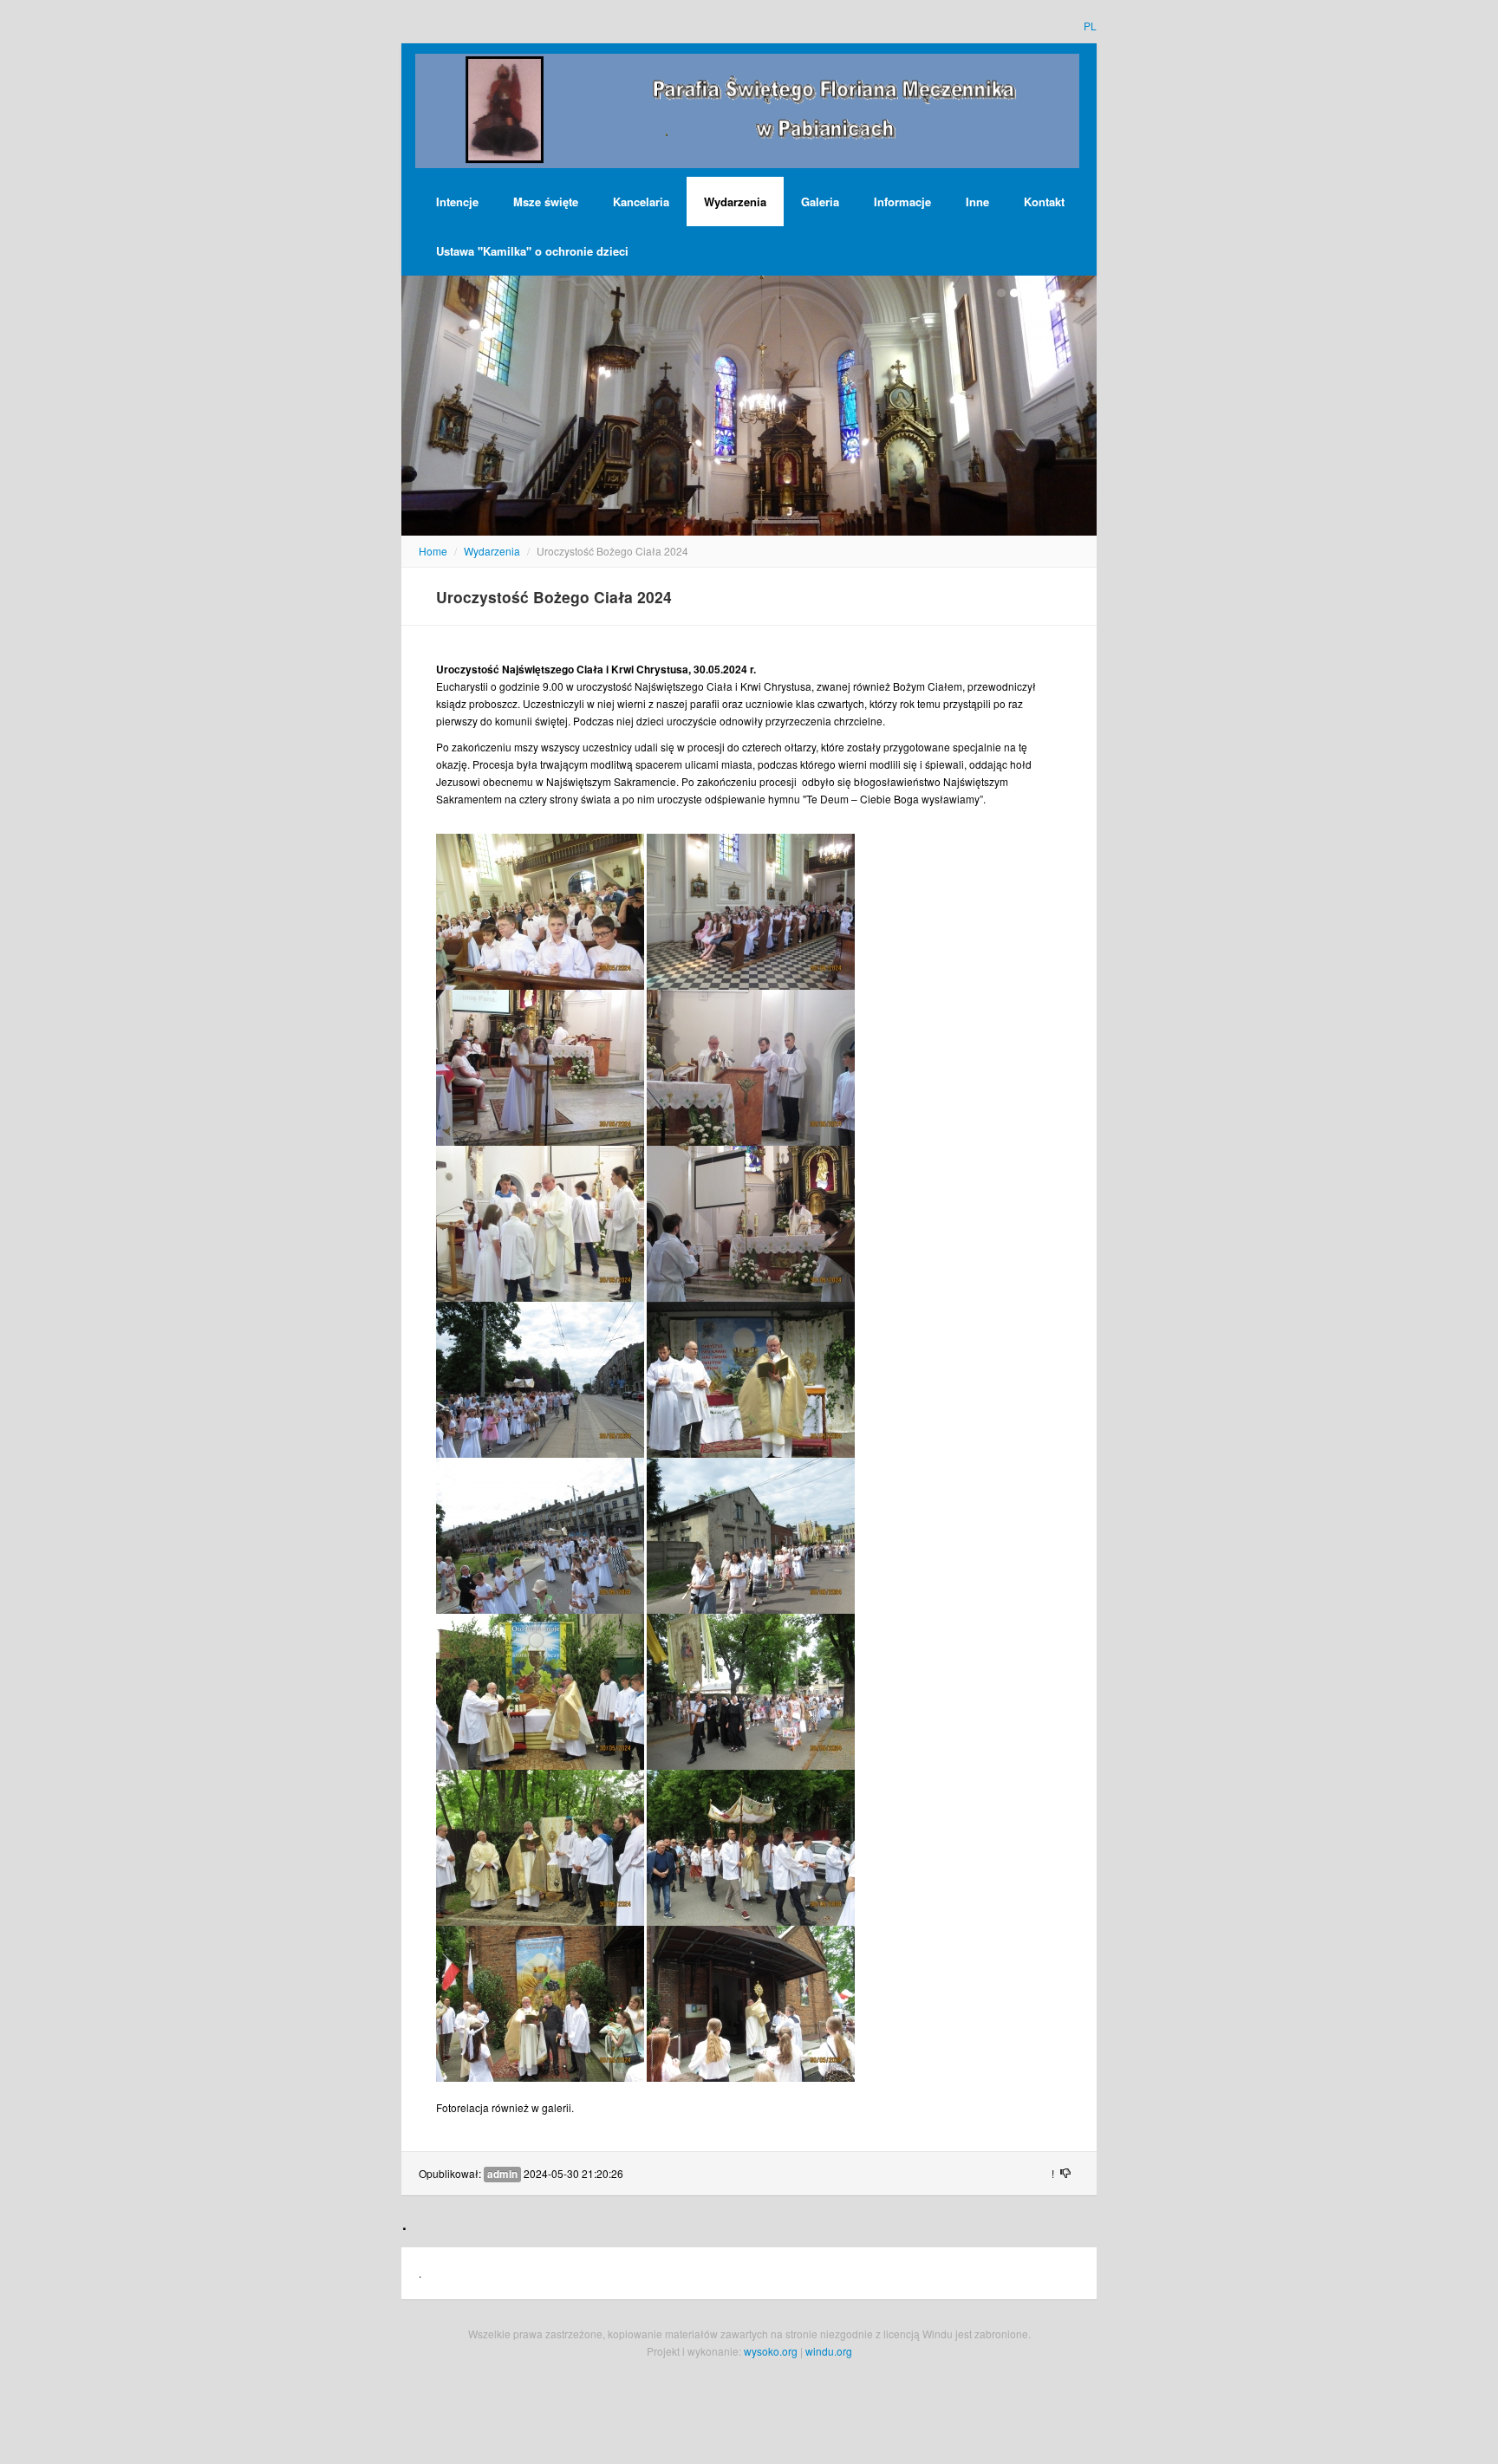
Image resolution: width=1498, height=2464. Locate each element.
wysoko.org (771, 2351)
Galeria (820, 202)
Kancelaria (641, 202)
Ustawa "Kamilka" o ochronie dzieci (532, 251)
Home (433, 551)
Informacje (902, 202)
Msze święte (546, 202)
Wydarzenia (735, 202)
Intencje (457, 202)
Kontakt (1044, 202)
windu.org (829, 2351)
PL (1090, 26)
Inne (977, 202)
